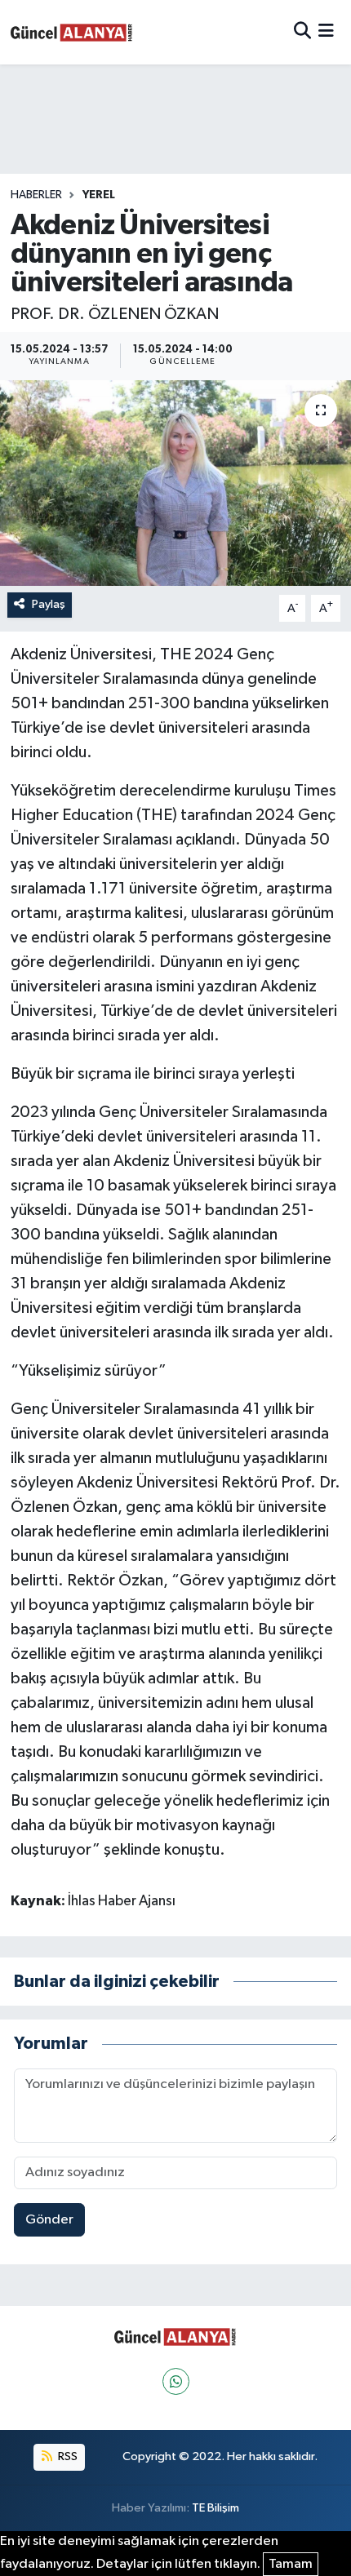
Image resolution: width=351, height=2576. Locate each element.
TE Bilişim (215, 2508)
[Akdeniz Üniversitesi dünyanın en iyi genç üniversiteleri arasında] (175, 483)
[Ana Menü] (326, 32)
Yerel (99, 195)
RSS (67, 2456)
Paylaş (49, 604)
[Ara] (302, 32)
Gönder (49, 2220)
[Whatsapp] (176, 2381)
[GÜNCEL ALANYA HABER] (72, 32)
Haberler (36, 195)
